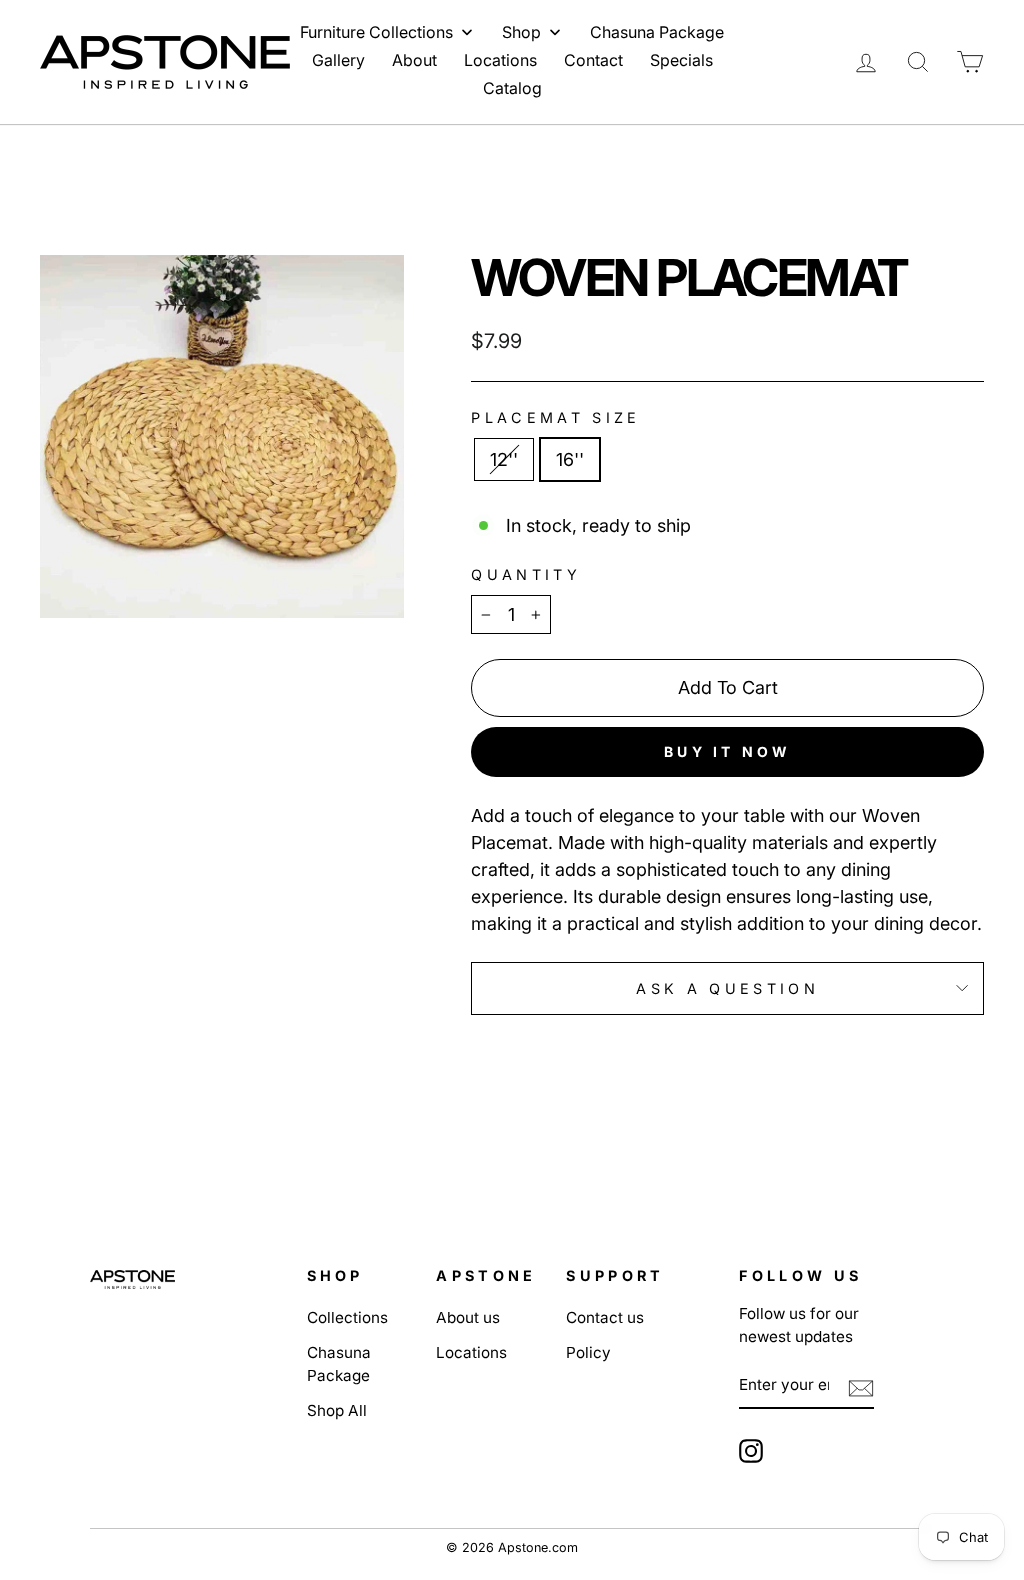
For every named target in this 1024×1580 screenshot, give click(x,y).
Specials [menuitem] (681, 60)
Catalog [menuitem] (512, 88)
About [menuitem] (414, 60)
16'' (570, 459)
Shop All (337, 1410)
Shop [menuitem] (521, 32)
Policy (588, 1352)
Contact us (605, 1317)
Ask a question (727, 988)
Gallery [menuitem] (338, 60)
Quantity (526, 574)
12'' (504, 459)
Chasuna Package (339, 1364)
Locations (471, 1352)
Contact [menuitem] (593, 60)
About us (468, 1317)
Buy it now (727, 751)
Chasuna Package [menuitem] (657, 32)
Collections (347, 1317)
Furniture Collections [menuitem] (376, 32)
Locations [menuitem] (500, 60)
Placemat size (555, 417)
